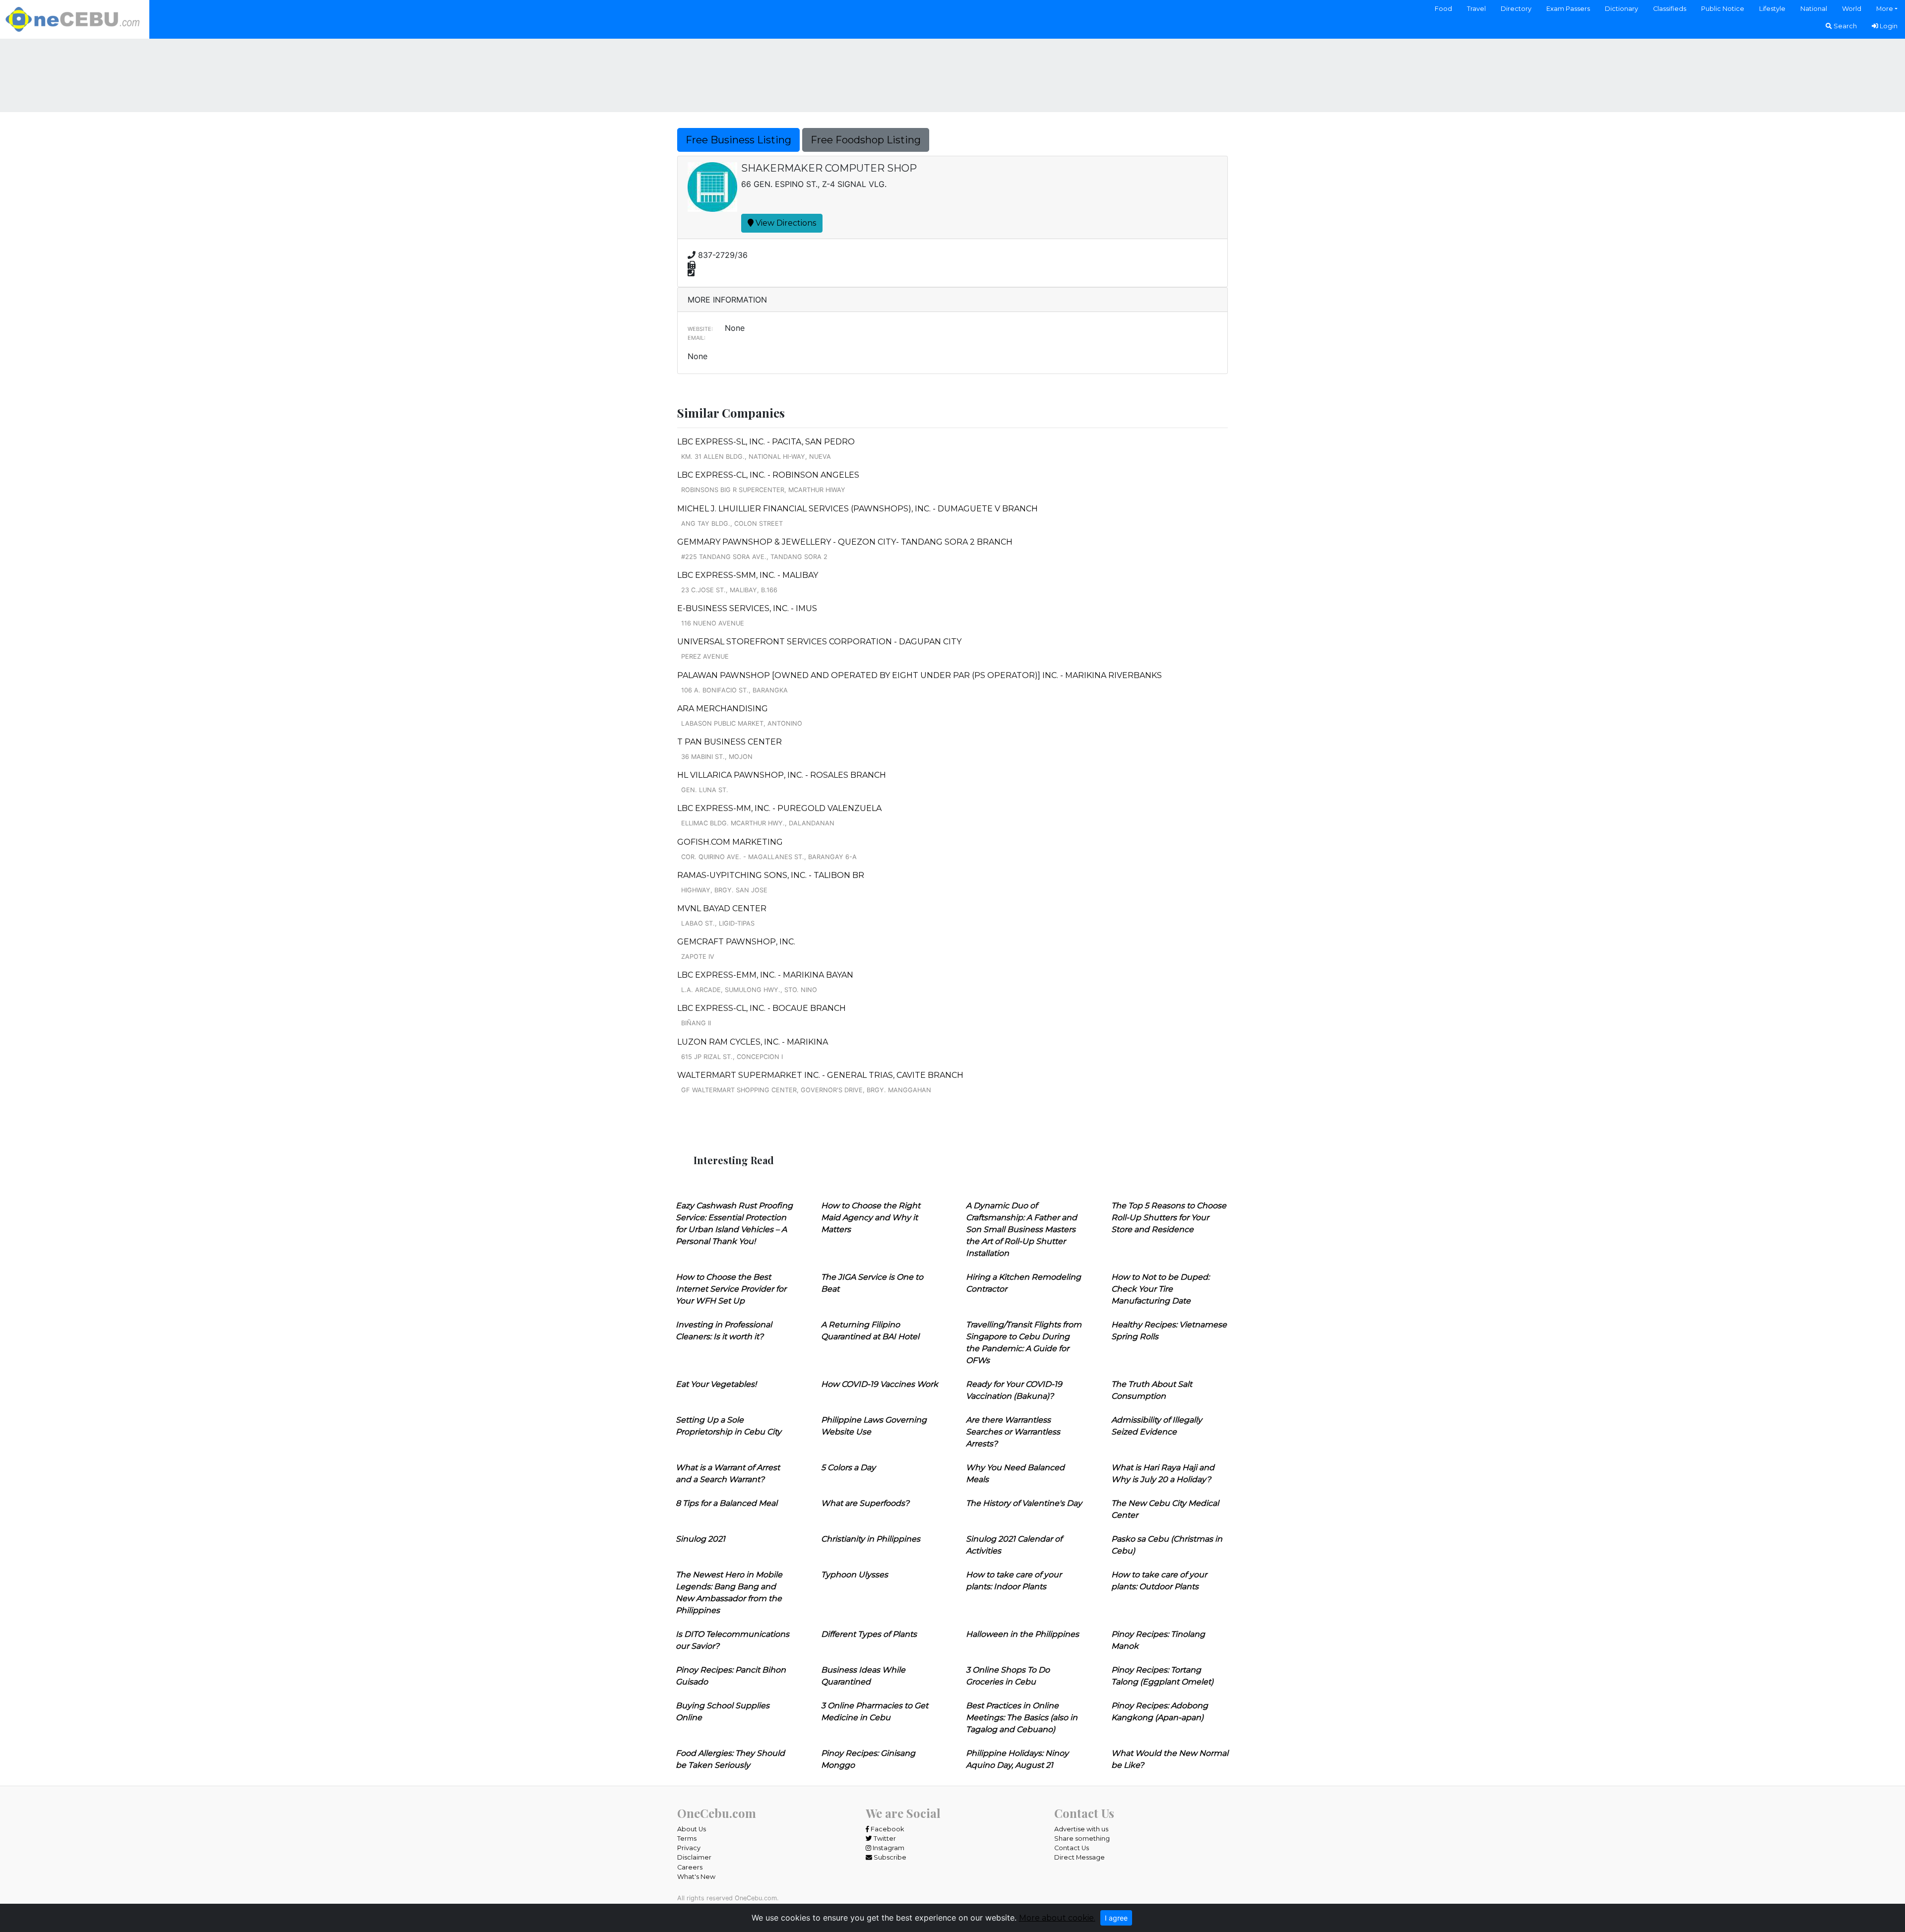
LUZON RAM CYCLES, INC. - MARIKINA (753, 1042)
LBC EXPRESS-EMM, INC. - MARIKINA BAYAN (765, 975)
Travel (1476, 9)
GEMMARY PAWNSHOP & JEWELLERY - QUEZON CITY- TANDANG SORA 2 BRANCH (845, 542)
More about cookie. (1057, 1918)
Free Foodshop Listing (866, 140)
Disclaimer (694, 1857)
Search (1844, 26)
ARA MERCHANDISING (723, 709)
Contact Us (1072, 1848)
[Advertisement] (952, 74)
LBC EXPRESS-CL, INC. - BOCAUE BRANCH (762, 1008)
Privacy (689, 1848)
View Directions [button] (785, 223)
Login (1888, 26)
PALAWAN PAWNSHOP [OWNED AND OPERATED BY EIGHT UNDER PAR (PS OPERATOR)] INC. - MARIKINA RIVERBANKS (920, 675)
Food (1443, 9)
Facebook (887, 1829)
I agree (1116, 1918)
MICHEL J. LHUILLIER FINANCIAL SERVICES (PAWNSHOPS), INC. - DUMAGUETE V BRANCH (857, 509)
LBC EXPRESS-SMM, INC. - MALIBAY (748, 575)
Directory (1516, 9)
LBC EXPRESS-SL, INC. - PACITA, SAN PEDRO (766, 442)
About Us (692, 1829)
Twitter (884, 1839)
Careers (690, 1867)
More (1885, 9)
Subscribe (889, 1857)
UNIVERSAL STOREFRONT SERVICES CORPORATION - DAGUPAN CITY (819, 642)
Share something (1082, 1839)
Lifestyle (1772, 9)
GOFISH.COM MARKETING (730, 842)
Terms (687, 1839)
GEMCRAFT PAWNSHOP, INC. (736, 942)
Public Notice (1723, 9)
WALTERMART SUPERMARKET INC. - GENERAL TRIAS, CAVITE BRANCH (820, 1075)
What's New (696, 1877)
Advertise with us (1081, 1829)
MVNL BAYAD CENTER (722, 908)
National (1814, 9)
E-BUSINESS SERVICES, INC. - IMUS (747, 608)
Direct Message (1079, 1857)
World (1852, 9)
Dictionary (1621, 9)
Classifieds (1670, 9)
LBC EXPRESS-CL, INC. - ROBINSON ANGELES (768, 475)
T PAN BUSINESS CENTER (730, 742)
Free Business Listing (738, 140)
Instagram (888, 1848)
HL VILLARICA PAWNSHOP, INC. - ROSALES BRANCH (782, 775)
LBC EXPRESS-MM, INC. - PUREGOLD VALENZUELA (779, 808)
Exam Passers (1568, 9)
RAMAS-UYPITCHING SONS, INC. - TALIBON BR (771, 875)
